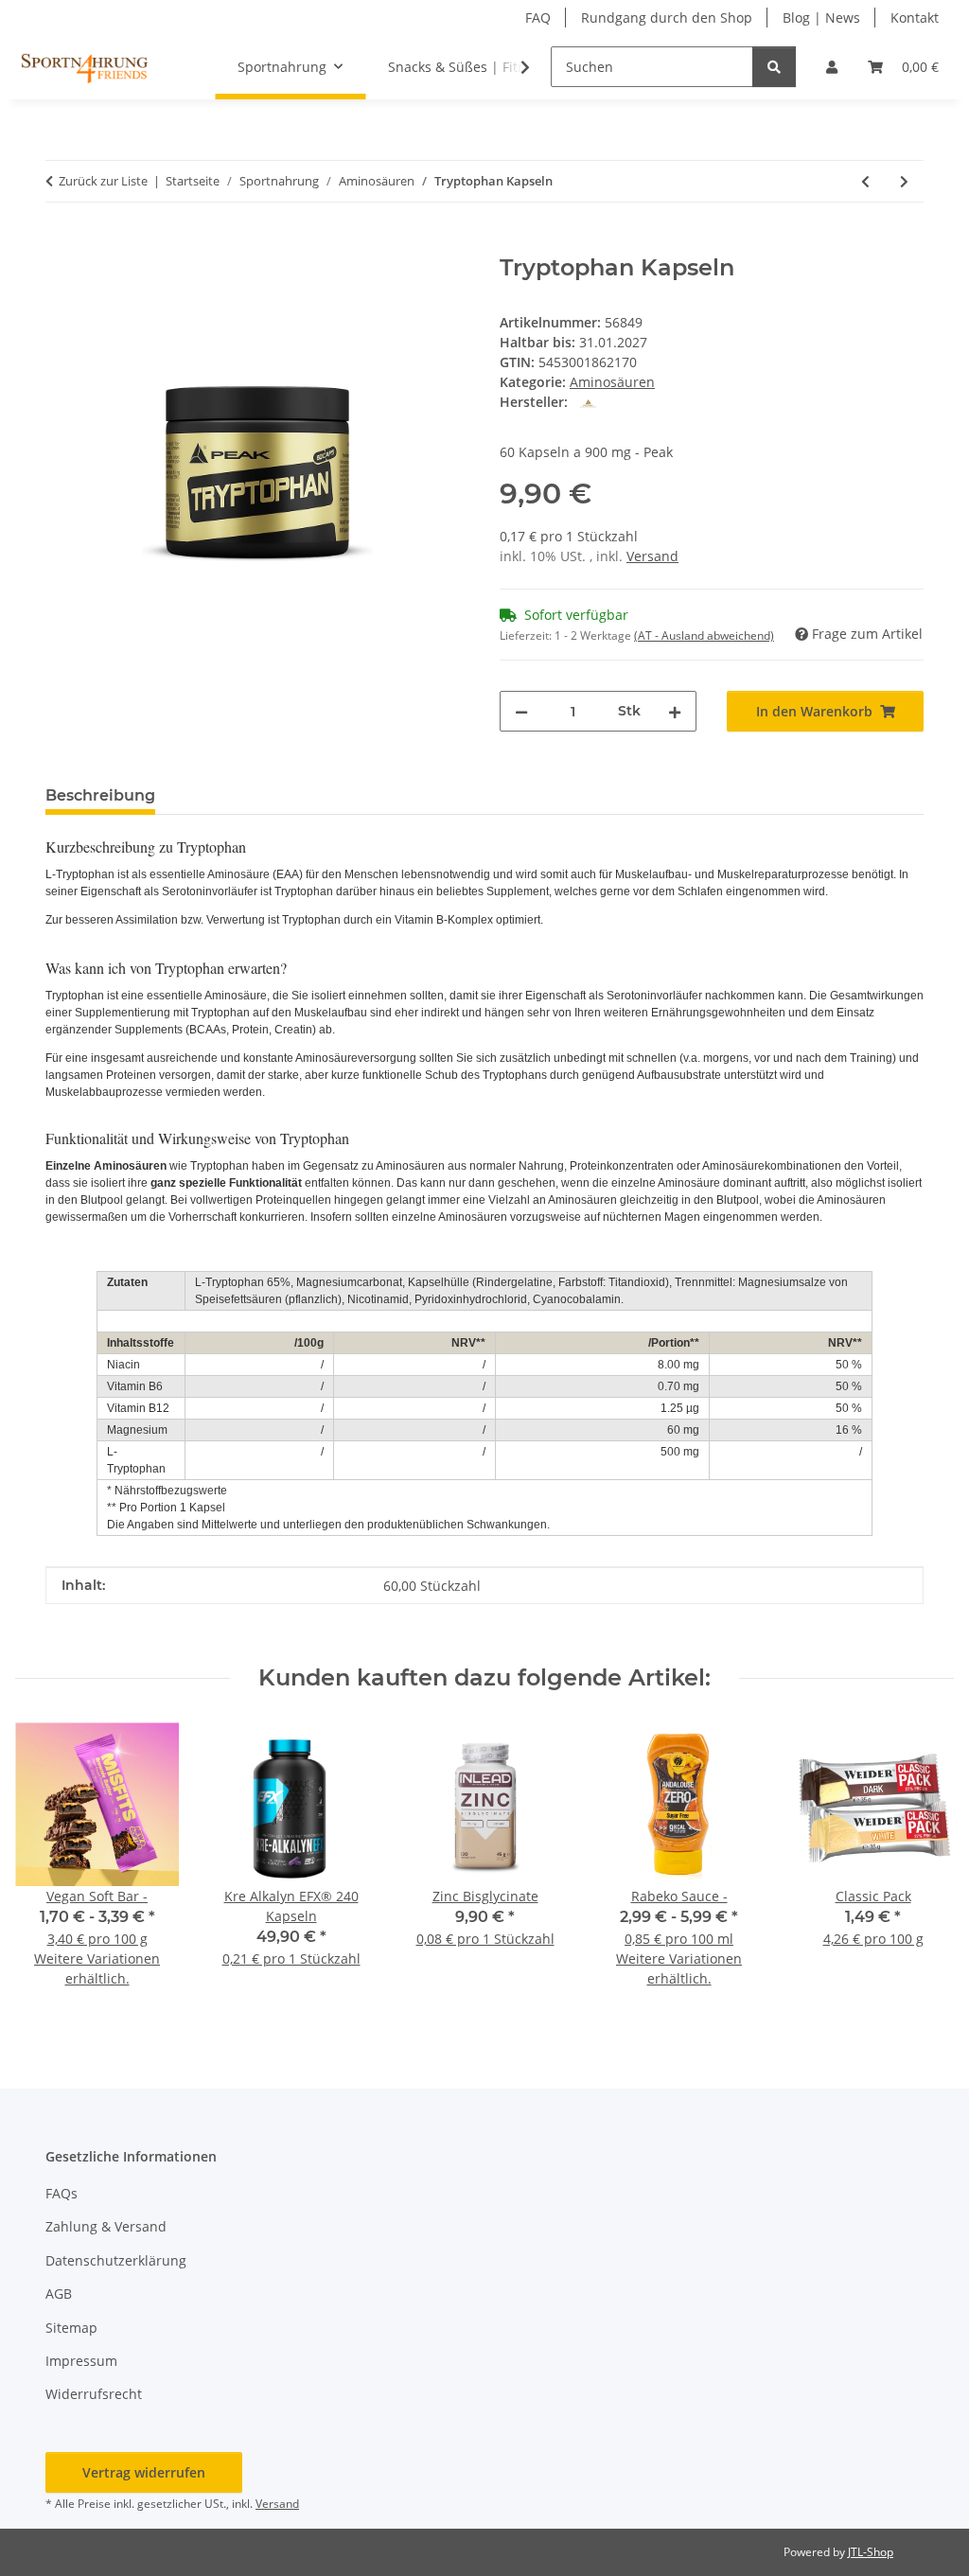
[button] (832, 67)
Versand (652, 556)
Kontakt (915, 18)
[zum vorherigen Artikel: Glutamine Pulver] (865, 181)
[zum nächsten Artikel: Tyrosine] (904, 181)
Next (923, 1868)
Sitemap (71, 2328)
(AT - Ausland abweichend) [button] (704, 635)
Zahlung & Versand (106, 2226)
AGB (59, 2294)
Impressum (81, 2361)
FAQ (538, 18)
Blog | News (821, 18)
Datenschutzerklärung (116, 2260)
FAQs (62, 2193)
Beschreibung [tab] (100, 795)
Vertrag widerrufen (144, 2472)
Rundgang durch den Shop (667, 18)
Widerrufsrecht (94, 2394)
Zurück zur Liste (103, 181)
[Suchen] (774, 67)
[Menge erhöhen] (675, 711)
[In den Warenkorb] (61, 244)
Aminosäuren (612, 382)
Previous (47, 1868)
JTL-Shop (871, 2552)
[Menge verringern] (521, 711)
